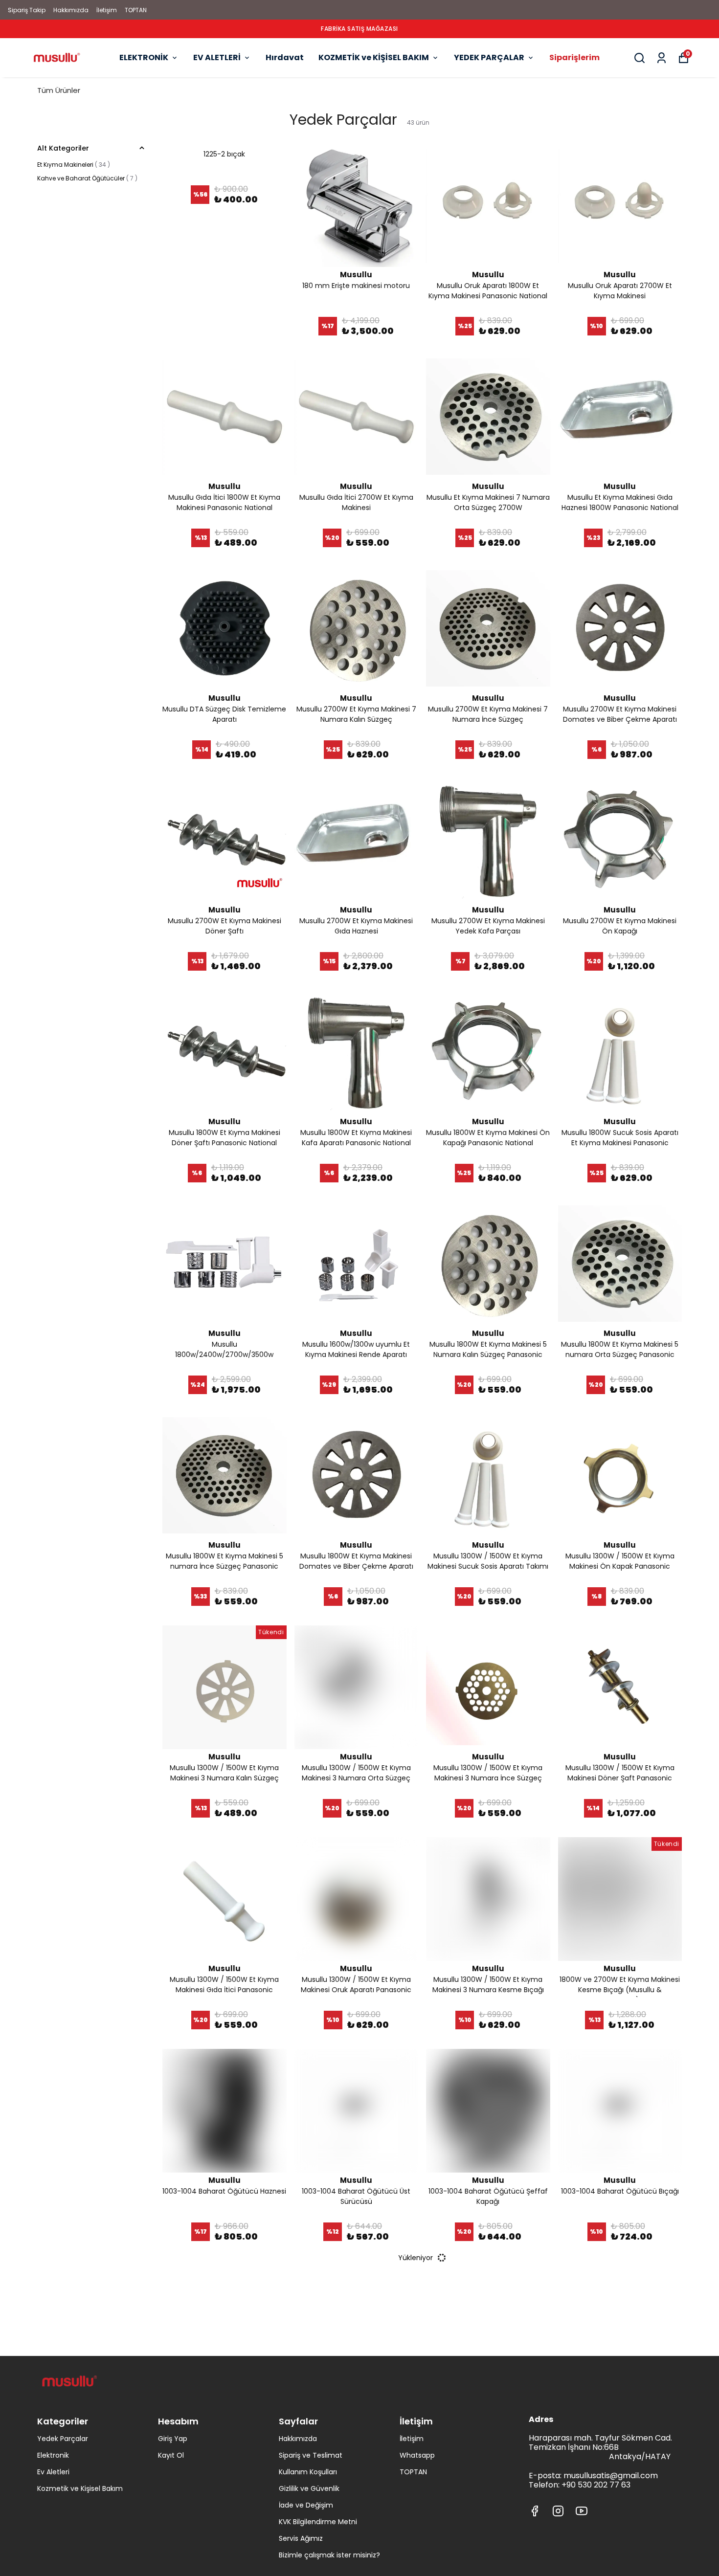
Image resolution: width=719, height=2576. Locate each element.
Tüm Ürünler (59, 90)
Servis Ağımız (301, 2538)
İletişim (107, 10)
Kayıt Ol (171, 2455)
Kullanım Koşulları (308, 2472)
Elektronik (53, 2455)
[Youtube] (582, 2511)
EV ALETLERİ (217, 57)
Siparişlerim (574, 57)
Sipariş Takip (27, 10)
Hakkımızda (71, 10)
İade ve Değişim (306, 2505)
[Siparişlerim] (662, 58)
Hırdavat (285, 57)
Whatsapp (417, 2455)
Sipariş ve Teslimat (311, 2455)
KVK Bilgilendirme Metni (318, 2522)
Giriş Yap (173, 2439)
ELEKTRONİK (144, 57)
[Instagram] (558, 2511)
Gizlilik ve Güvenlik (309, 2488)
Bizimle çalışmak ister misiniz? (329, 2555)
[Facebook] (535, 2511)
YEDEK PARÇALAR (489, 57)
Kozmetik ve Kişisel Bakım (80, 2488)
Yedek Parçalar (63, 2439)
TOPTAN (136, 10)
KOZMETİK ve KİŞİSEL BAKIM (374, 57)
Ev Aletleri (53, 2472)
